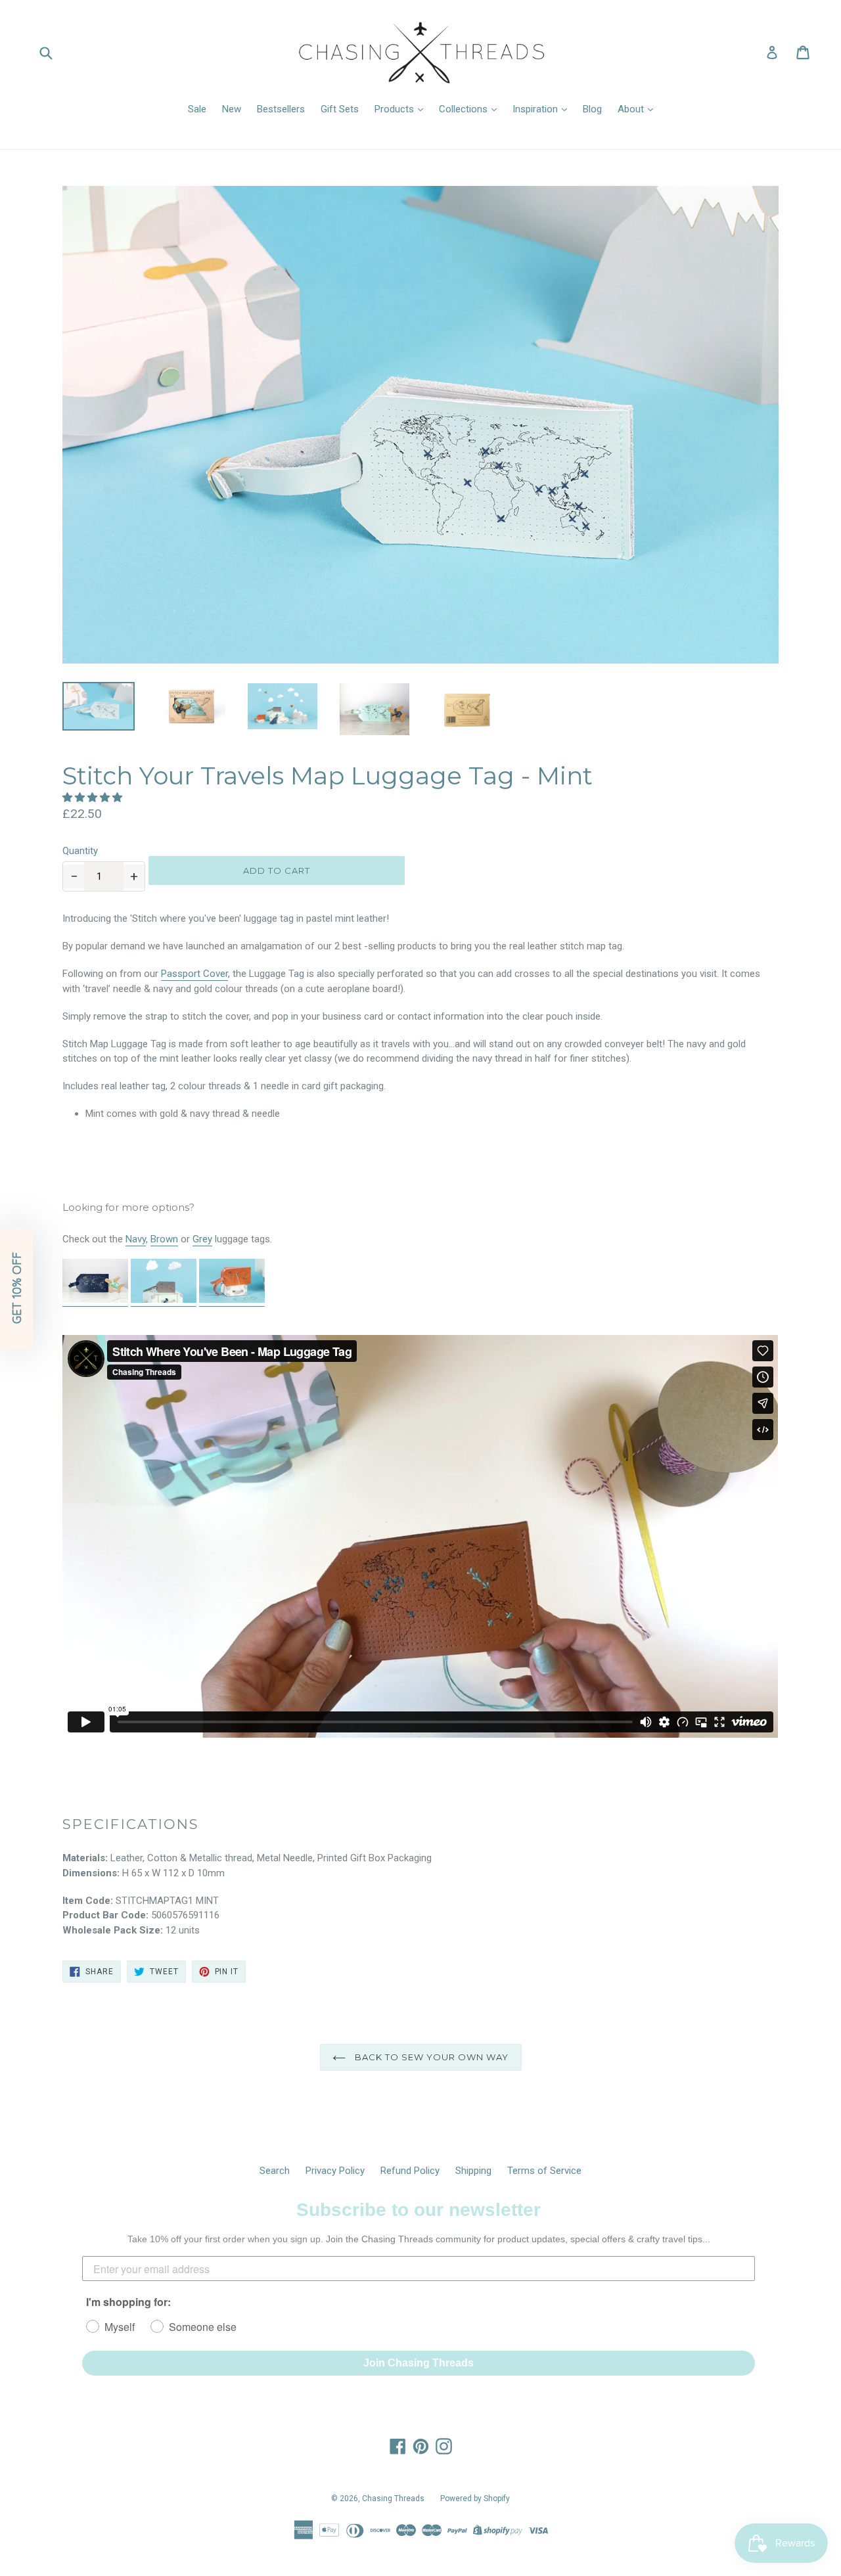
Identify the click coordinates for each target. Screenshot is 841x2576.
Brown (164, 1239)
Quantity (80, 851)
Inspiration (536, 109)
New (232, 109)
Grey (202, 1239)
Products (396, 109)
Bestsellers (281, 109)
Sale (197, 109)
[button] (94, 798)
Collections (465, 109)
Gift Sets (340, 109)
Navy (136, 1239)
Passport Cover (194, 974)
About (632, 109)
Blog (592, 109)
